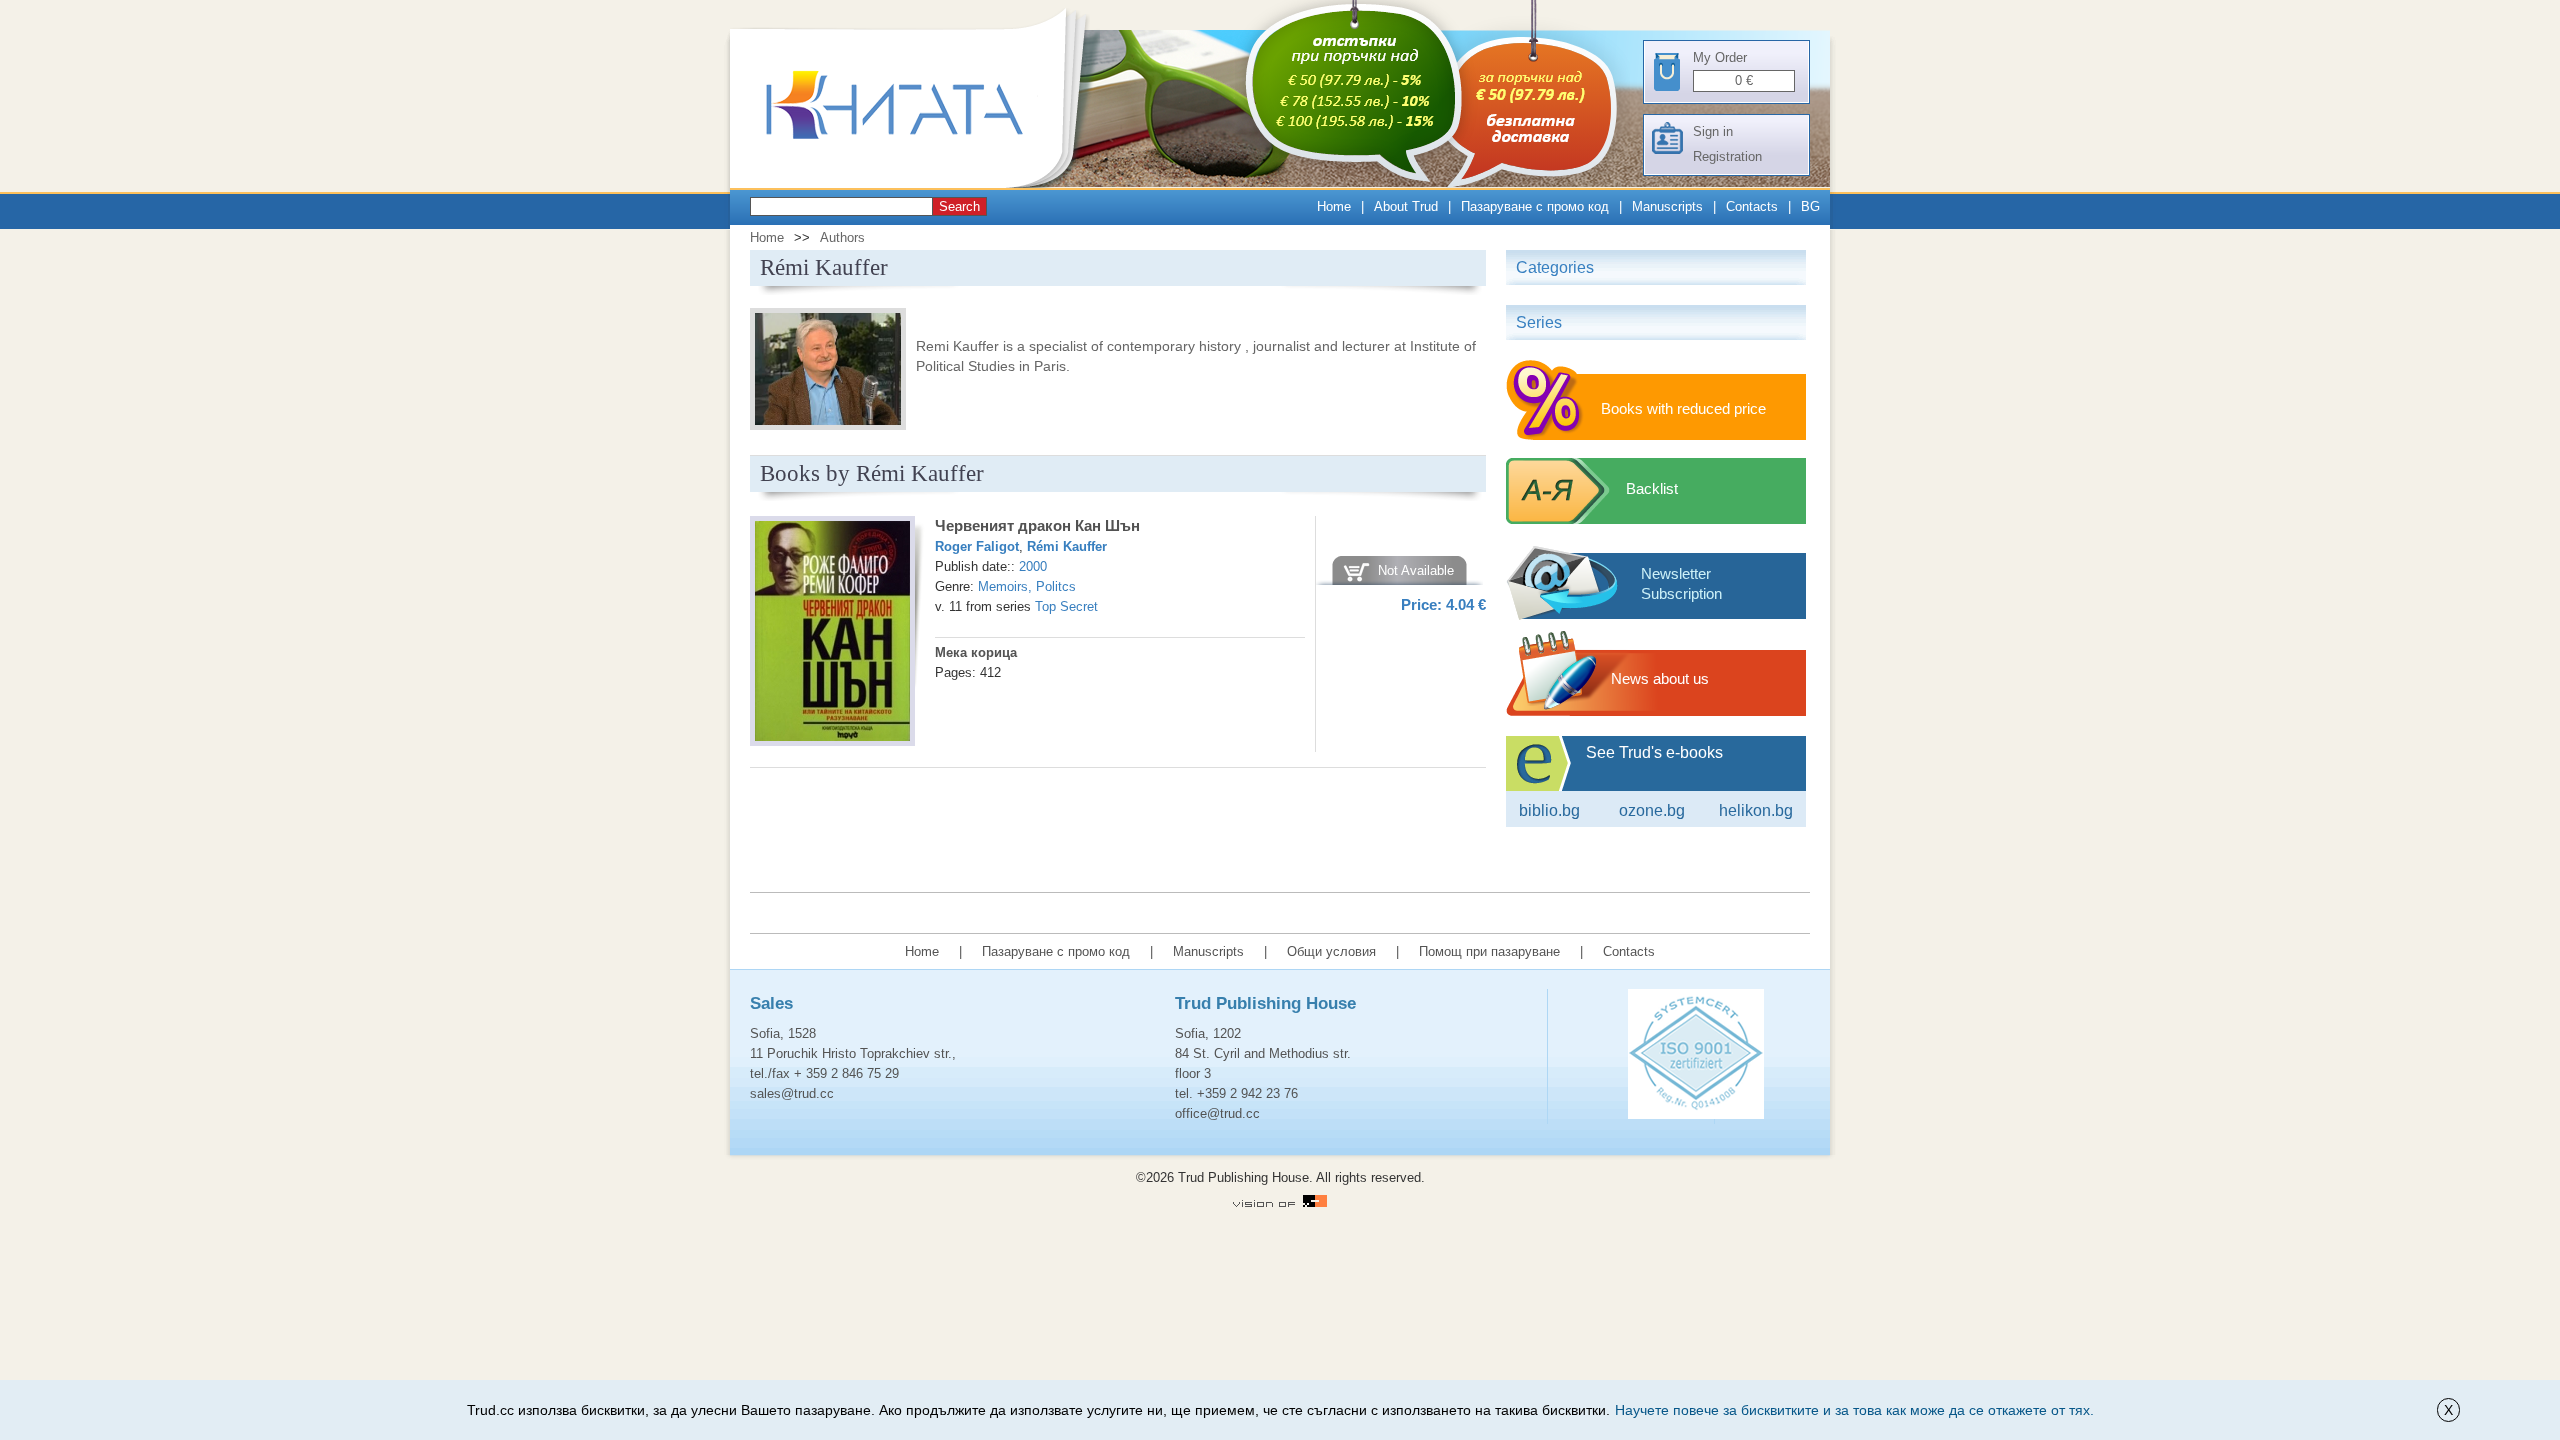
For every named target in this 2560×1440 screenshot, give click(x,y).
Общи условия (1331, 951)
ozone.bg (1652, 810)
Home (1334, 206)
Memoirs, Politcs (1027, 586)
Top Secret (1066, 606)
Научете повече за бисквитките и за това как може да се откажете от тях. (1854, 1410)
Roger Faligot (977, 546)
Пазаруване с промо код (1535, 206)
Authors (842, 237)
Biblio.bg (1549, 810)
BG (1810, 206)
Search (959, 206)
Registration (1727, 156)
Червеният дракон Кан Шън (1037, 525)
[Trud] (915, 183)
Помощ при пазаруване (1489, 951)
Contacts (1752, 206)
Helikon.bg (1756, 810)
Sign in (1713, 131)
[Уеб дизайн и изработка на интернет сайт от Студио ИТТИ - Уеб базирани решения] (1280, 1202)
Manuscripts (1667, 206)
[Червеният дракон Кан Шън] (832, 634)
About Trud (1406, 206)
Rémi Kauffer (1067, 546)
